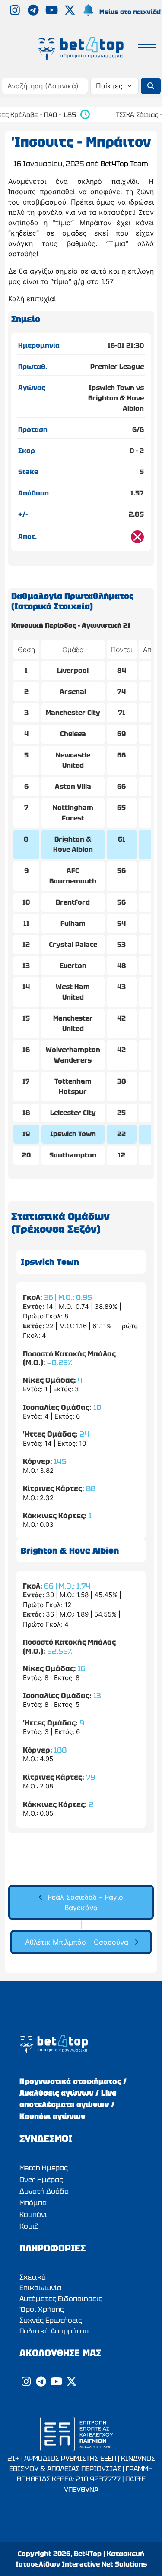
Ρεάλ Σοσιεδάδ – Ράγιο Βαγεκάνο (85, 1902)
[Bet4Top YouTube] (53, 12)
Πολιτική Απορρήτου (54, 2331)
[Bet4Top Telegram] (34, 12)
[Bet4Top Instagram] (16, 12)
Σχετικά (33, 2277)
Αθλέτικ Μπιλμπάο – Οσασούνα (77, 1942)
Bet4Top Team (124, 164)
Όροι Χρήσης (42, 2310)
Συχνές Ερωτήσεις (51, 2320)
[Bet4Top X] (71, 12)
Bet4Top (88, 2554)
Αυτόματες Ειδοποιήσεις (61, 2299)
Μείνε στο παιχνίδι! (130, 12)
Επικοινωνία (40, 2288)
